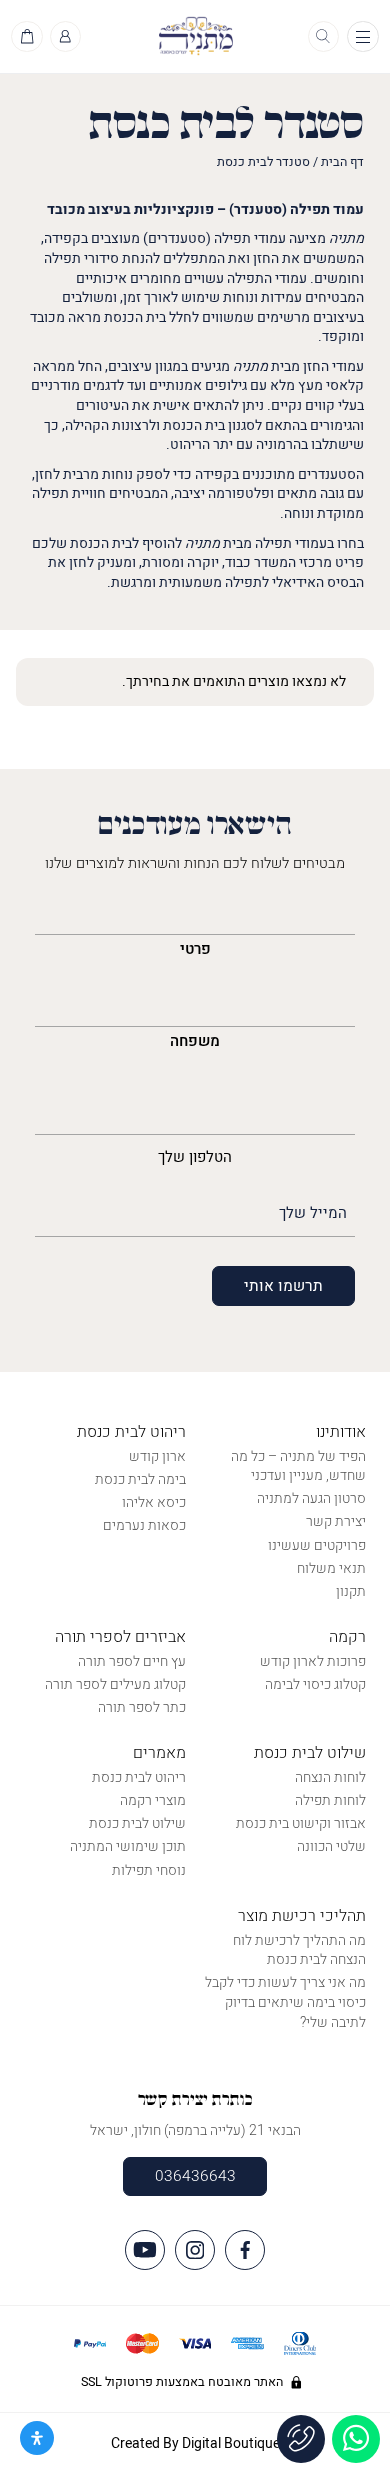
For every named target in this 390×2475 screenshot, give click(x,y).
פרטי (195, 949)
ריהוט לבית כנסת (131, 1432)
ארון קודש (157, 1456)
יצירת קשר (336, 1521)
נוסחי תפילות (149, 1870)
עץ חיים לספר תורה (132, 1661)
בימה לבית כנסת (140, 1479)
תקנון (351, 1591)
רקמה (347, 1637)
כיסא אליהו (154, 1502)
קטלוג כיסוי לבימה (315, 1684)
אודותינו (341, 1432)
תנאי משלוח (331, 1568)
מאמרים (159, 1753)
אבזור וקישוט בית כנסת (301, 1823)
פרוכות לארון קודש (313, 1661)
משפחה (195, 1041)
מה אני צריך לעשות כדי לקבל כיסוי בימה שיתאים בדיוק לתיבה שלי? (285, 2002)
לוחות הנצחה (330, 1777)
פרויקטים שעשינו (317, 1545)
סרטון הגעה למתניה (311, 1498)
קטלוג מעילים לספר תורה (115, 1684)
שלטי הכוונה (331, 1846)
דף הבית (342, 162)
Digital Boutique (231, 2443)
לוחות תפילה (330, 1800)
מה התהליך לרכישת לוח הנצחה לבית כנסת (299, 1950)
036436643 (195, 2176)
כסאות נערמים (144, 1525)
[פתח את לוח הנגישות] (37, 2438)
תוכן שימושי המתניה (128, 1846)
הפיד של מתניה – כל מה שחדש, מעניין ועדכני (298, 1466)
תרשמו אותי (283, 1286)
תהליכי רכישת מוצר (302, 1916)
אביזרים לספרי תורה (120, 1637)
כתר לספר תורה (142, 1707)
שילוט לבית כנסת (310, 1753)
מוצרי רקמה (153, 1800)
